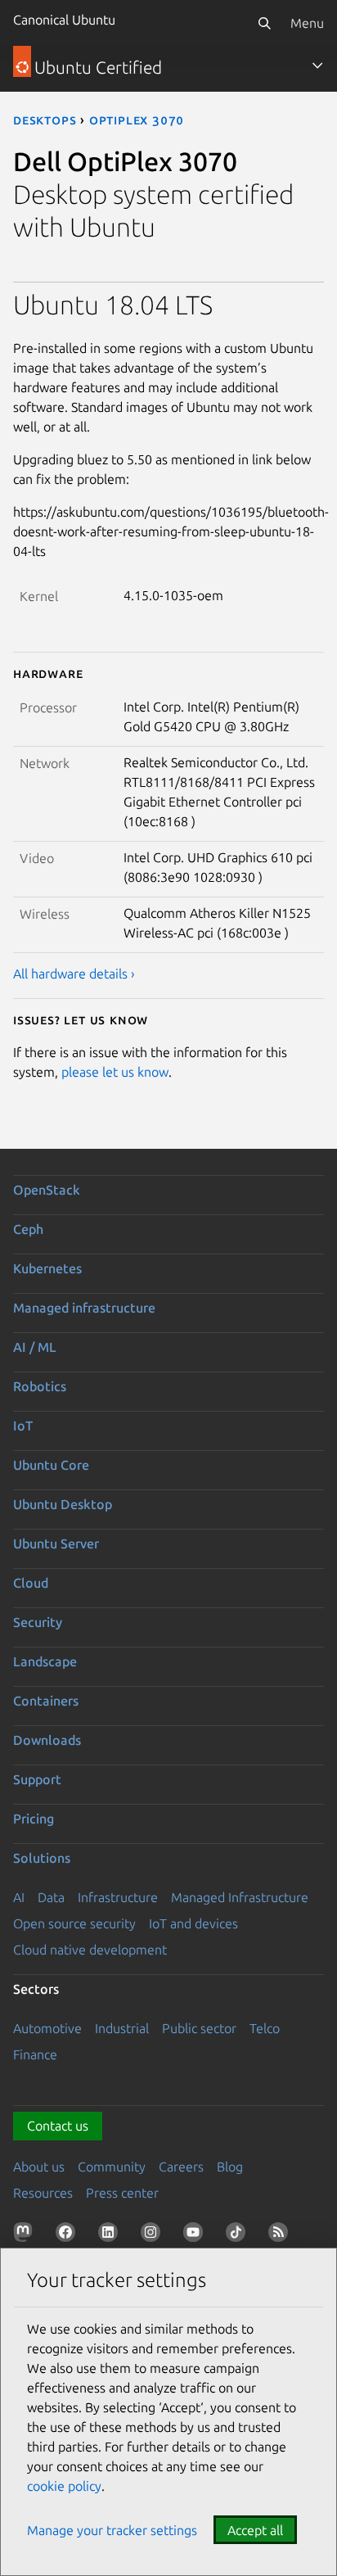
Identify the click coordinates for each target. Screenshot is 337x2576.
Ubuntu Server (56, 1543)
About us (39, 2167)
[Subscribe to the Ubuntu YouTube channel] (196, 2235)
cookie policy (64, 2486)
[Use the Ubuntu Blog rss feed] (281, 2235)
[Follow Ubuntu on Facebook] (69, 2235)
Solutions (42, 1858)
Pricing (34, 1819)
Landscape (45, 1661)
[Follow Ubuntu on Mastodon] (26, 2235)
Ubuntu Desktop (63, 1504)
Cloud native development (90, 1950)
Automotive (47, 2028)
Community (112, 2167)
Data (51, 1897)
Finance (35, 2054)
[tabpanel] (168, 636)
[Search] (264, 23)
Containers (46, 1701)
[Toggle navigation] (317, 66)
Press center (122, 2193)
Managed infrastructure (84, 1308)
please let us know (115, 1072)
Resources (43, 2193)
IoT (23, 1426)
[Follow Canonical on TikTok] (239, 2235)
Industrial (122, 2028)
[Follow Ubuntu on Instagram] (154, 2235)
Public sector (199, 2028)
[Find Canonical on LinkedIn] (111, 2235)
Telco (265, 2028)
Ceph (28, 1229)
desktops (45, 120)
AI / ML (35, 1347)
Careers (181, 2167)
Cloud (31, 1583)
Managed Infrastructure (240, 1897)
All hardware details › (74, 974)
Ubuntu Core (51, 1465)
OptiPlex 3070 (137, 120)
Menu (307, 23)
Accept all (255, 2530)
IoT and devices (193, 1923)
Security (38, 1622)
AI (19, 1897)
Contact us (58, 2126)
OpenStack (47, 1190)
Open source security (74, 1923)
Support (37, 1779)
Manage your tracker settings (112, 2530)
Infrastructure (118, 1897)
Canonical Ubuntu (64, 20)
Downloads (47, 1740)
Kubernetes (47, 1268)
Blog (230, 2167)
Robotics (40, 1386)
